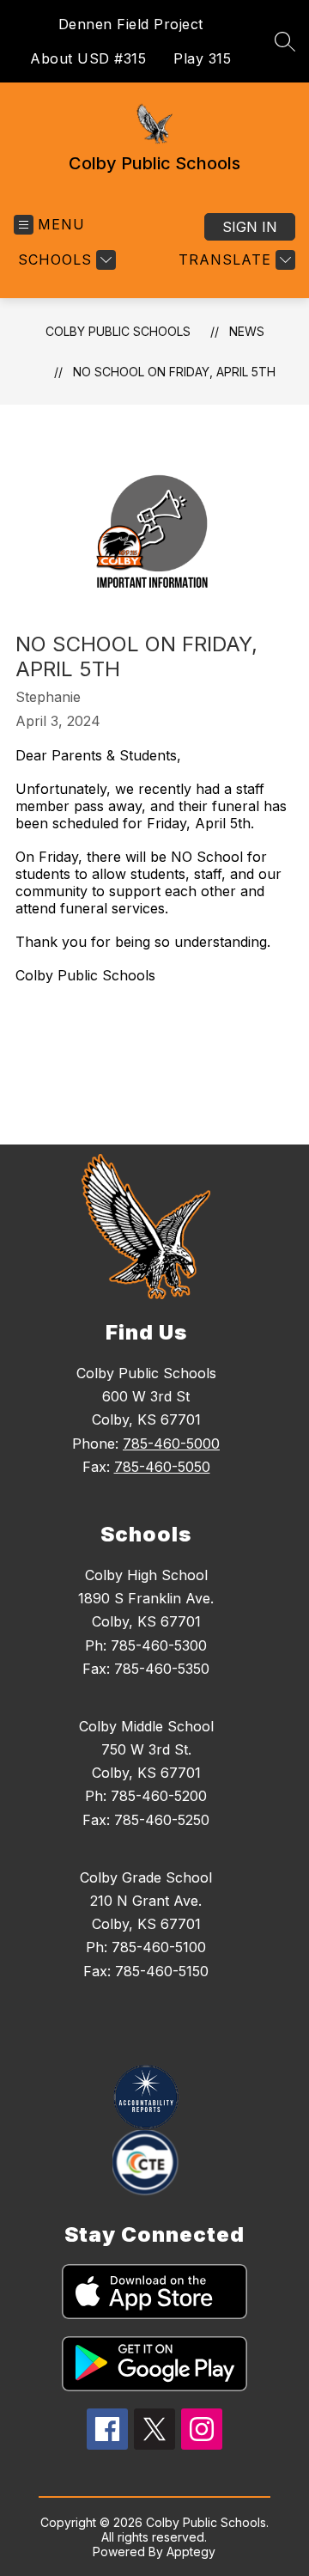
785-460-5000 (171, 1444)
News (247, 331)
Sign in (250, 227)
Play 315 (202, 58)
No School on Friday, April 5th (174, 372)
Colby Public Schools (118, 331)
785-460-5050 (162, 1467)
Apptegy (191, 2552)
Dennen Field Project (131, 24)
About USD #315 (88, 58)
